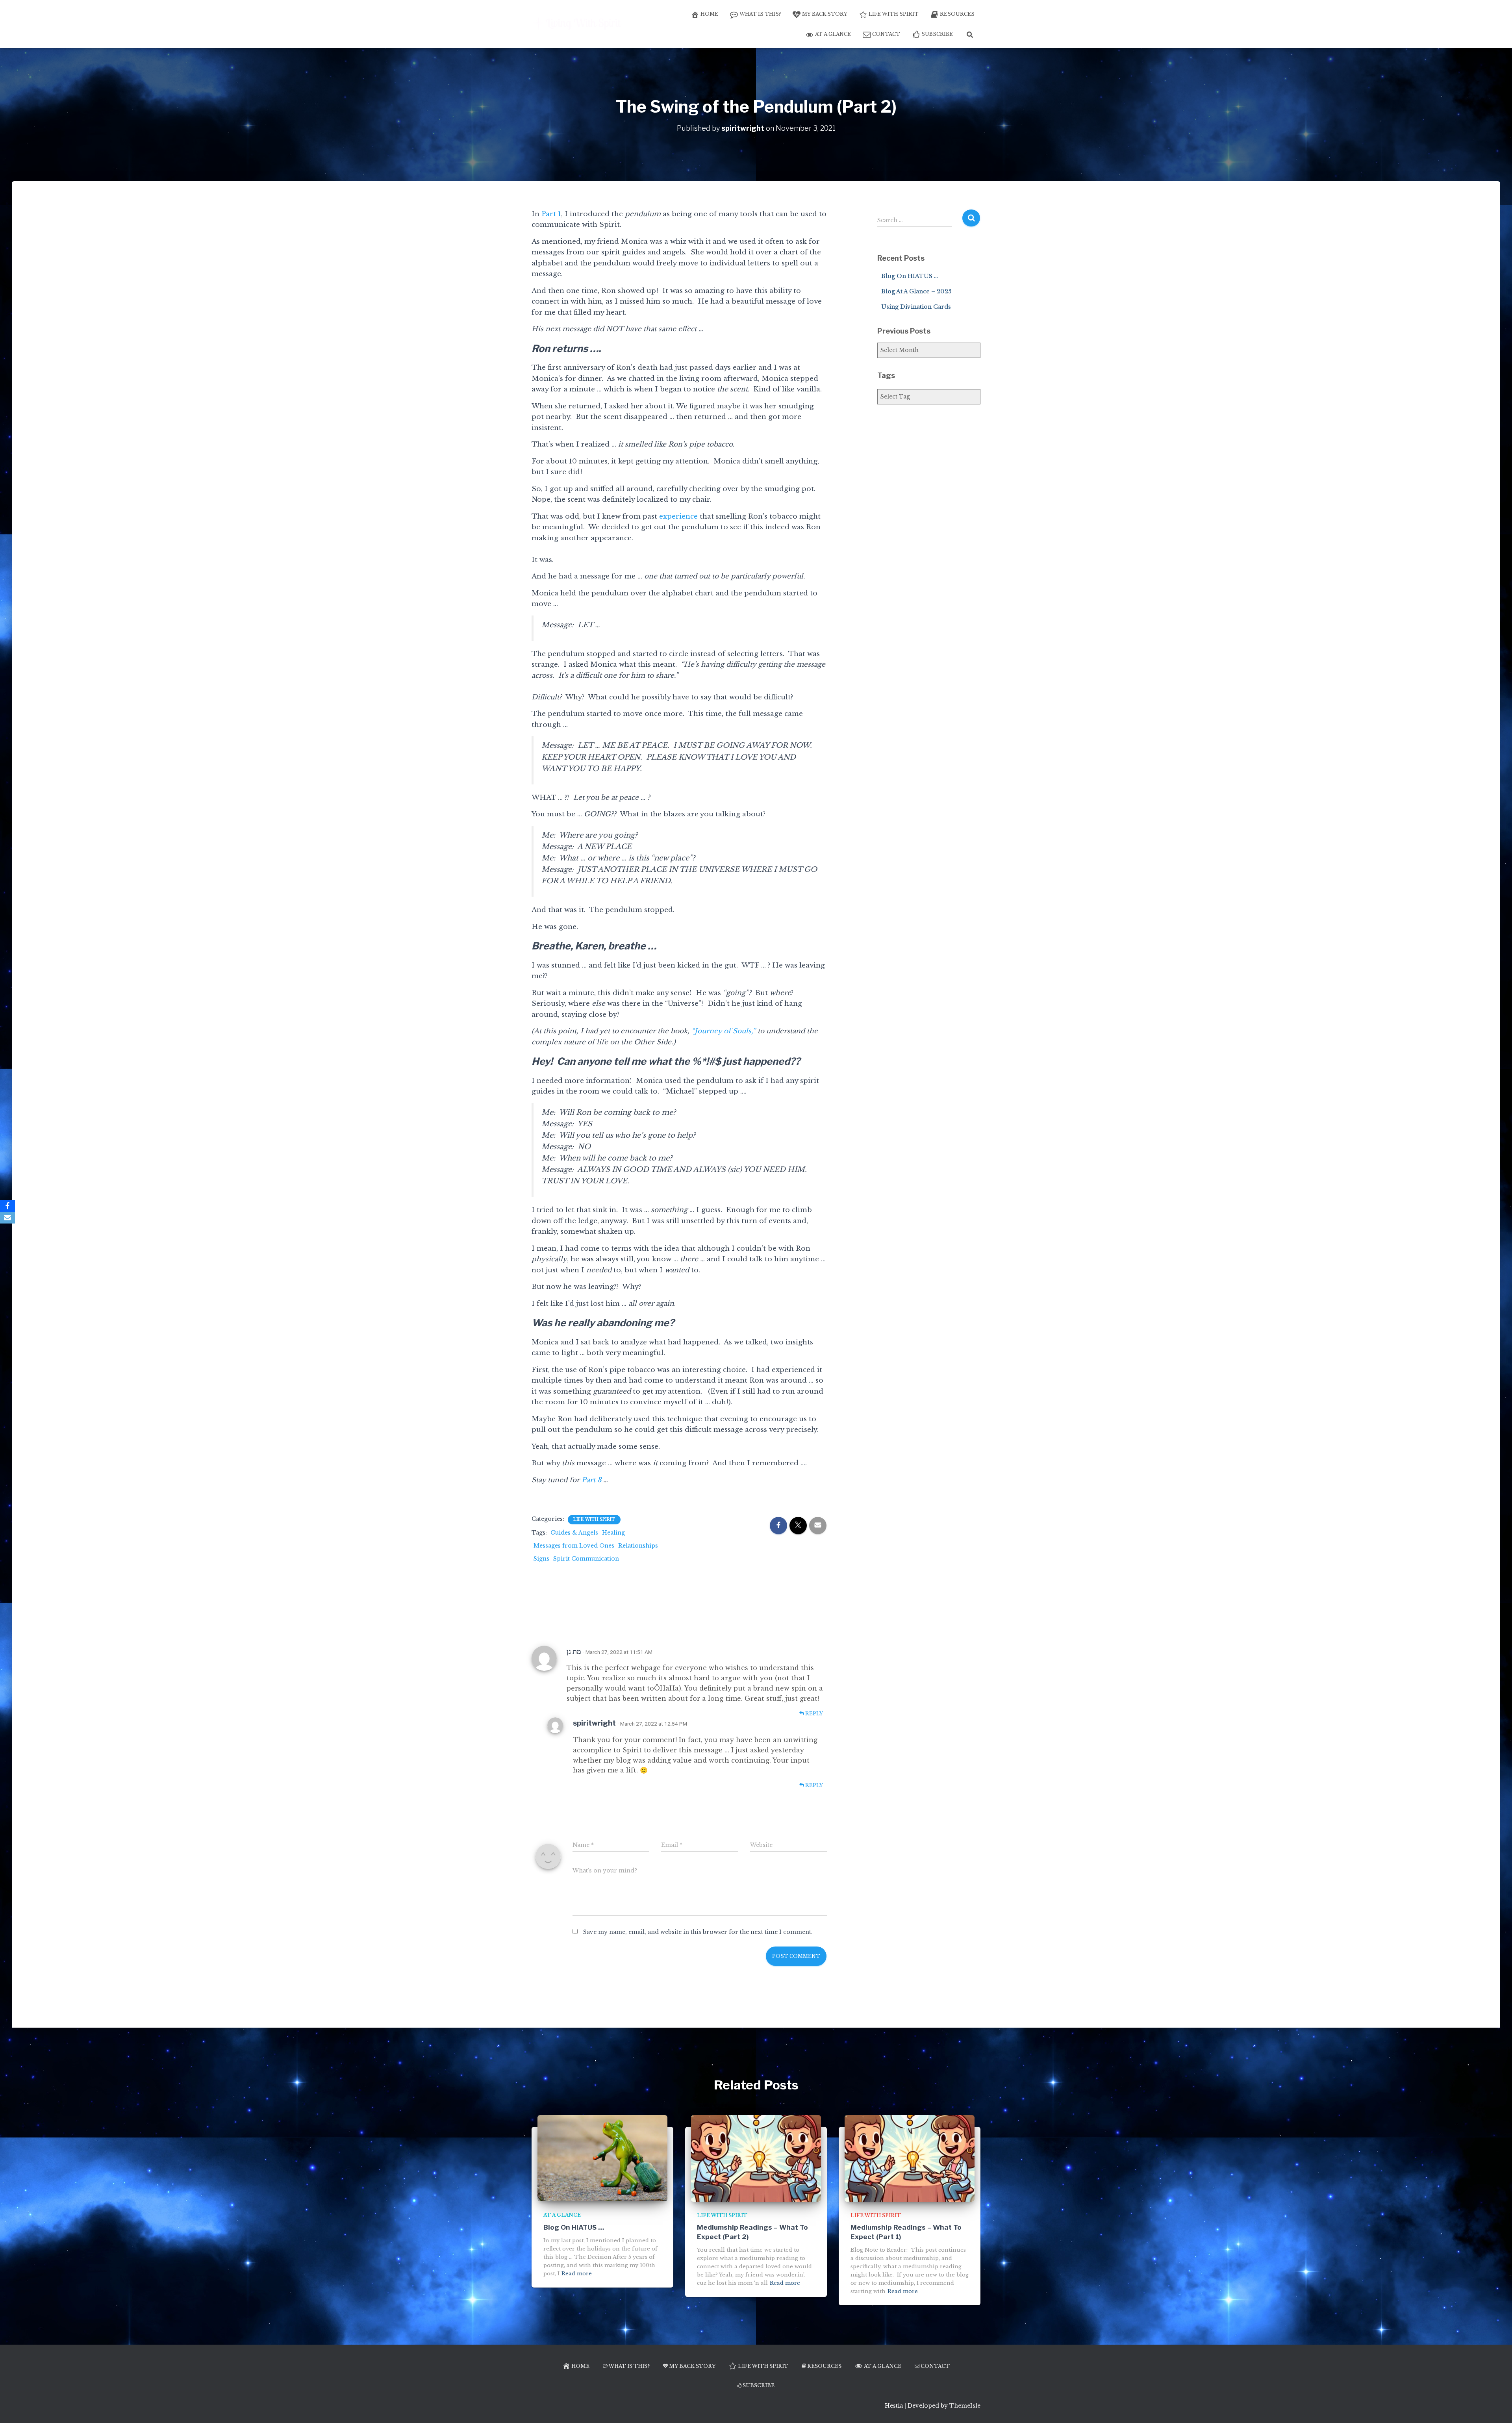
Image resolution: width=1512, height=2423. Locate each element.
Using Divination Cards (916, 307)
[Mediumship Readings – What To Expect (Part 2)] (756, 2158)
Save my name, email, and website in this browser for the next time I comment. (698, 1932)
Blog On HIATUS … (910, 276)
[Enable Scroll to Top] (1496, 2407)
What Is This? (760, 14)
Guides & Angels (574, 1533)
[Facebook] (7, 1206)
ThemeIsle (965, 2406)
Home (709, 14)
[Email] (7, 1218)
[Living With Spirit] (578, 24)
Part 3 (591, 1480)
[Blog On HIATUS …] (602, 2158)
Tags (886, 375)
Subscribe (937, 34)
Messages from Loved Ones (574, 1546)
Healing (613, 1533)
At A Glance (833, 34)
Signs (541, 1559)
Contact (886, 34)
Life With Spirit (894, 14)
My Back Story (825, 14)
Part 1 (551, 214)
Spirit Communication (586, 1559)
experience (678, 516)
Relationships (638, 1546)
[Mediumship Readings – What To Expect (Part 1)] (910, 2158)
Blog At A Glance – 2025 (916, 291)
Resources (957, 14)
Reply (813, 1714)
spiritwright (594, 1723)
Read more (577, 2274)
